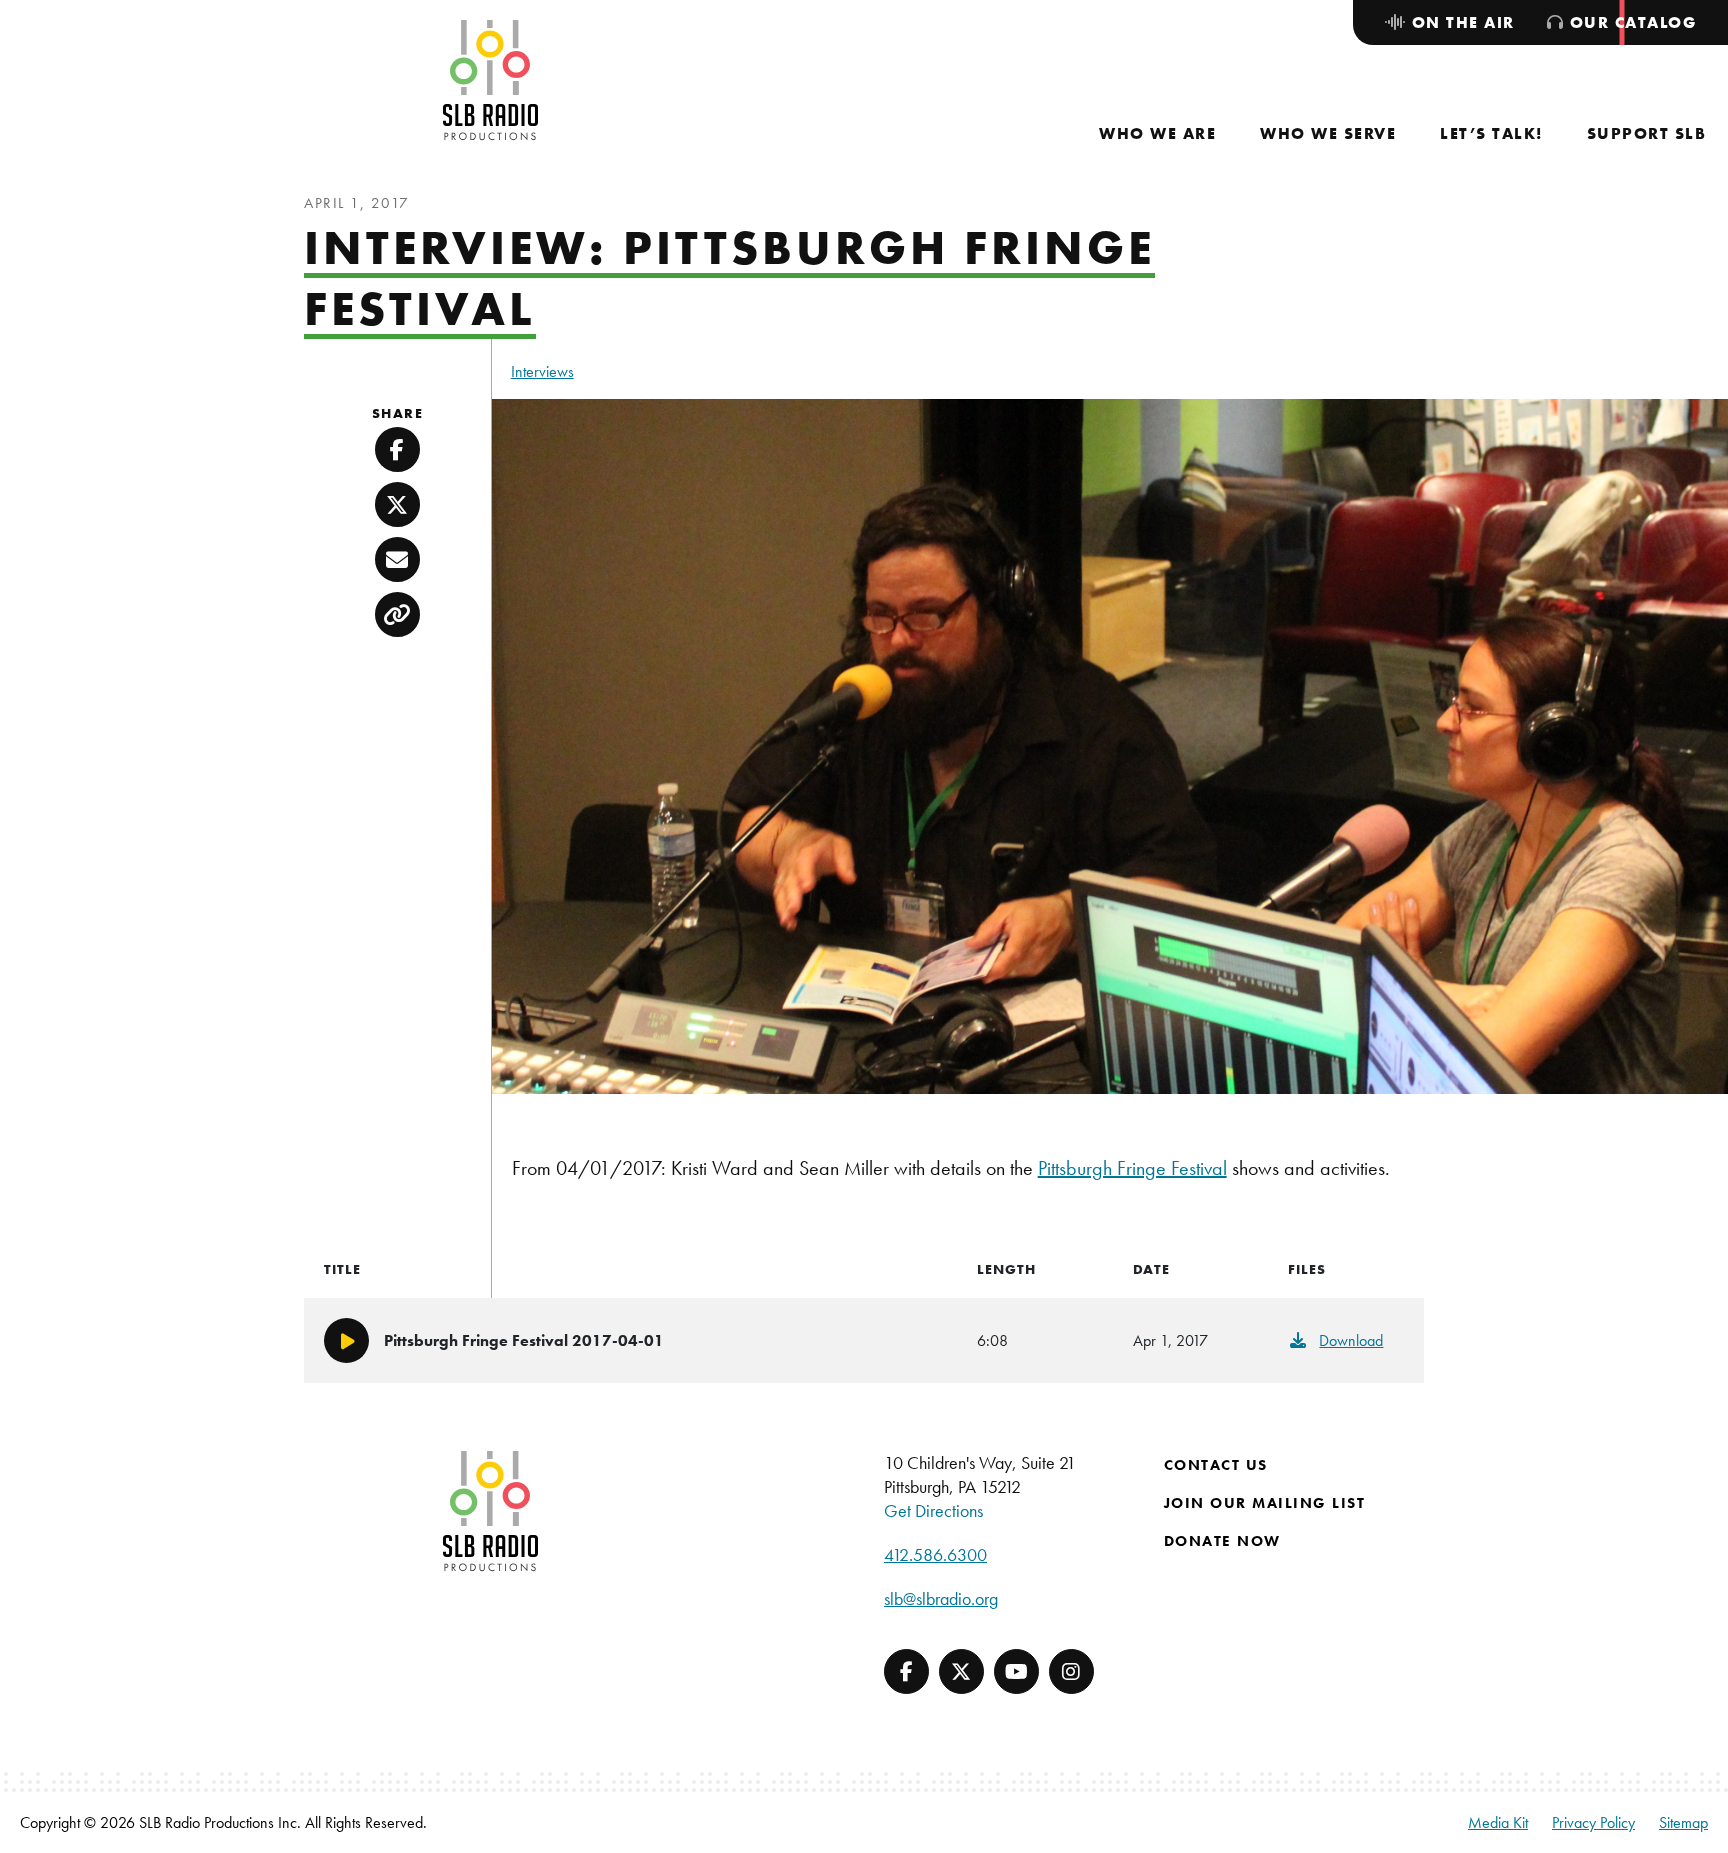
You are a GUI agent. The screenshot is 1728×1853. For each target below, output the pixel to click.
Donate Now (1222, 1541)
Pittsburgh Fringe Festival (1132, 1168)
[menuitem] (1157, 133)
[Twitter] (961, 1671)
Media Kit (1498, 1822)
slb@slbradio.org (941, 1598)
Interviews (542, 371)
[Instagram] (1071, 1671)
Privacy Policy (1593, 1822)
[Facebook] (906, 1671)
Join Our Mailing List (1265, 1503)
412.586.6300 (935, 1554)
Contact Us (1216, 1465)
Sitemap (1683, 1822)
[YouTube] (1016, 1671)
